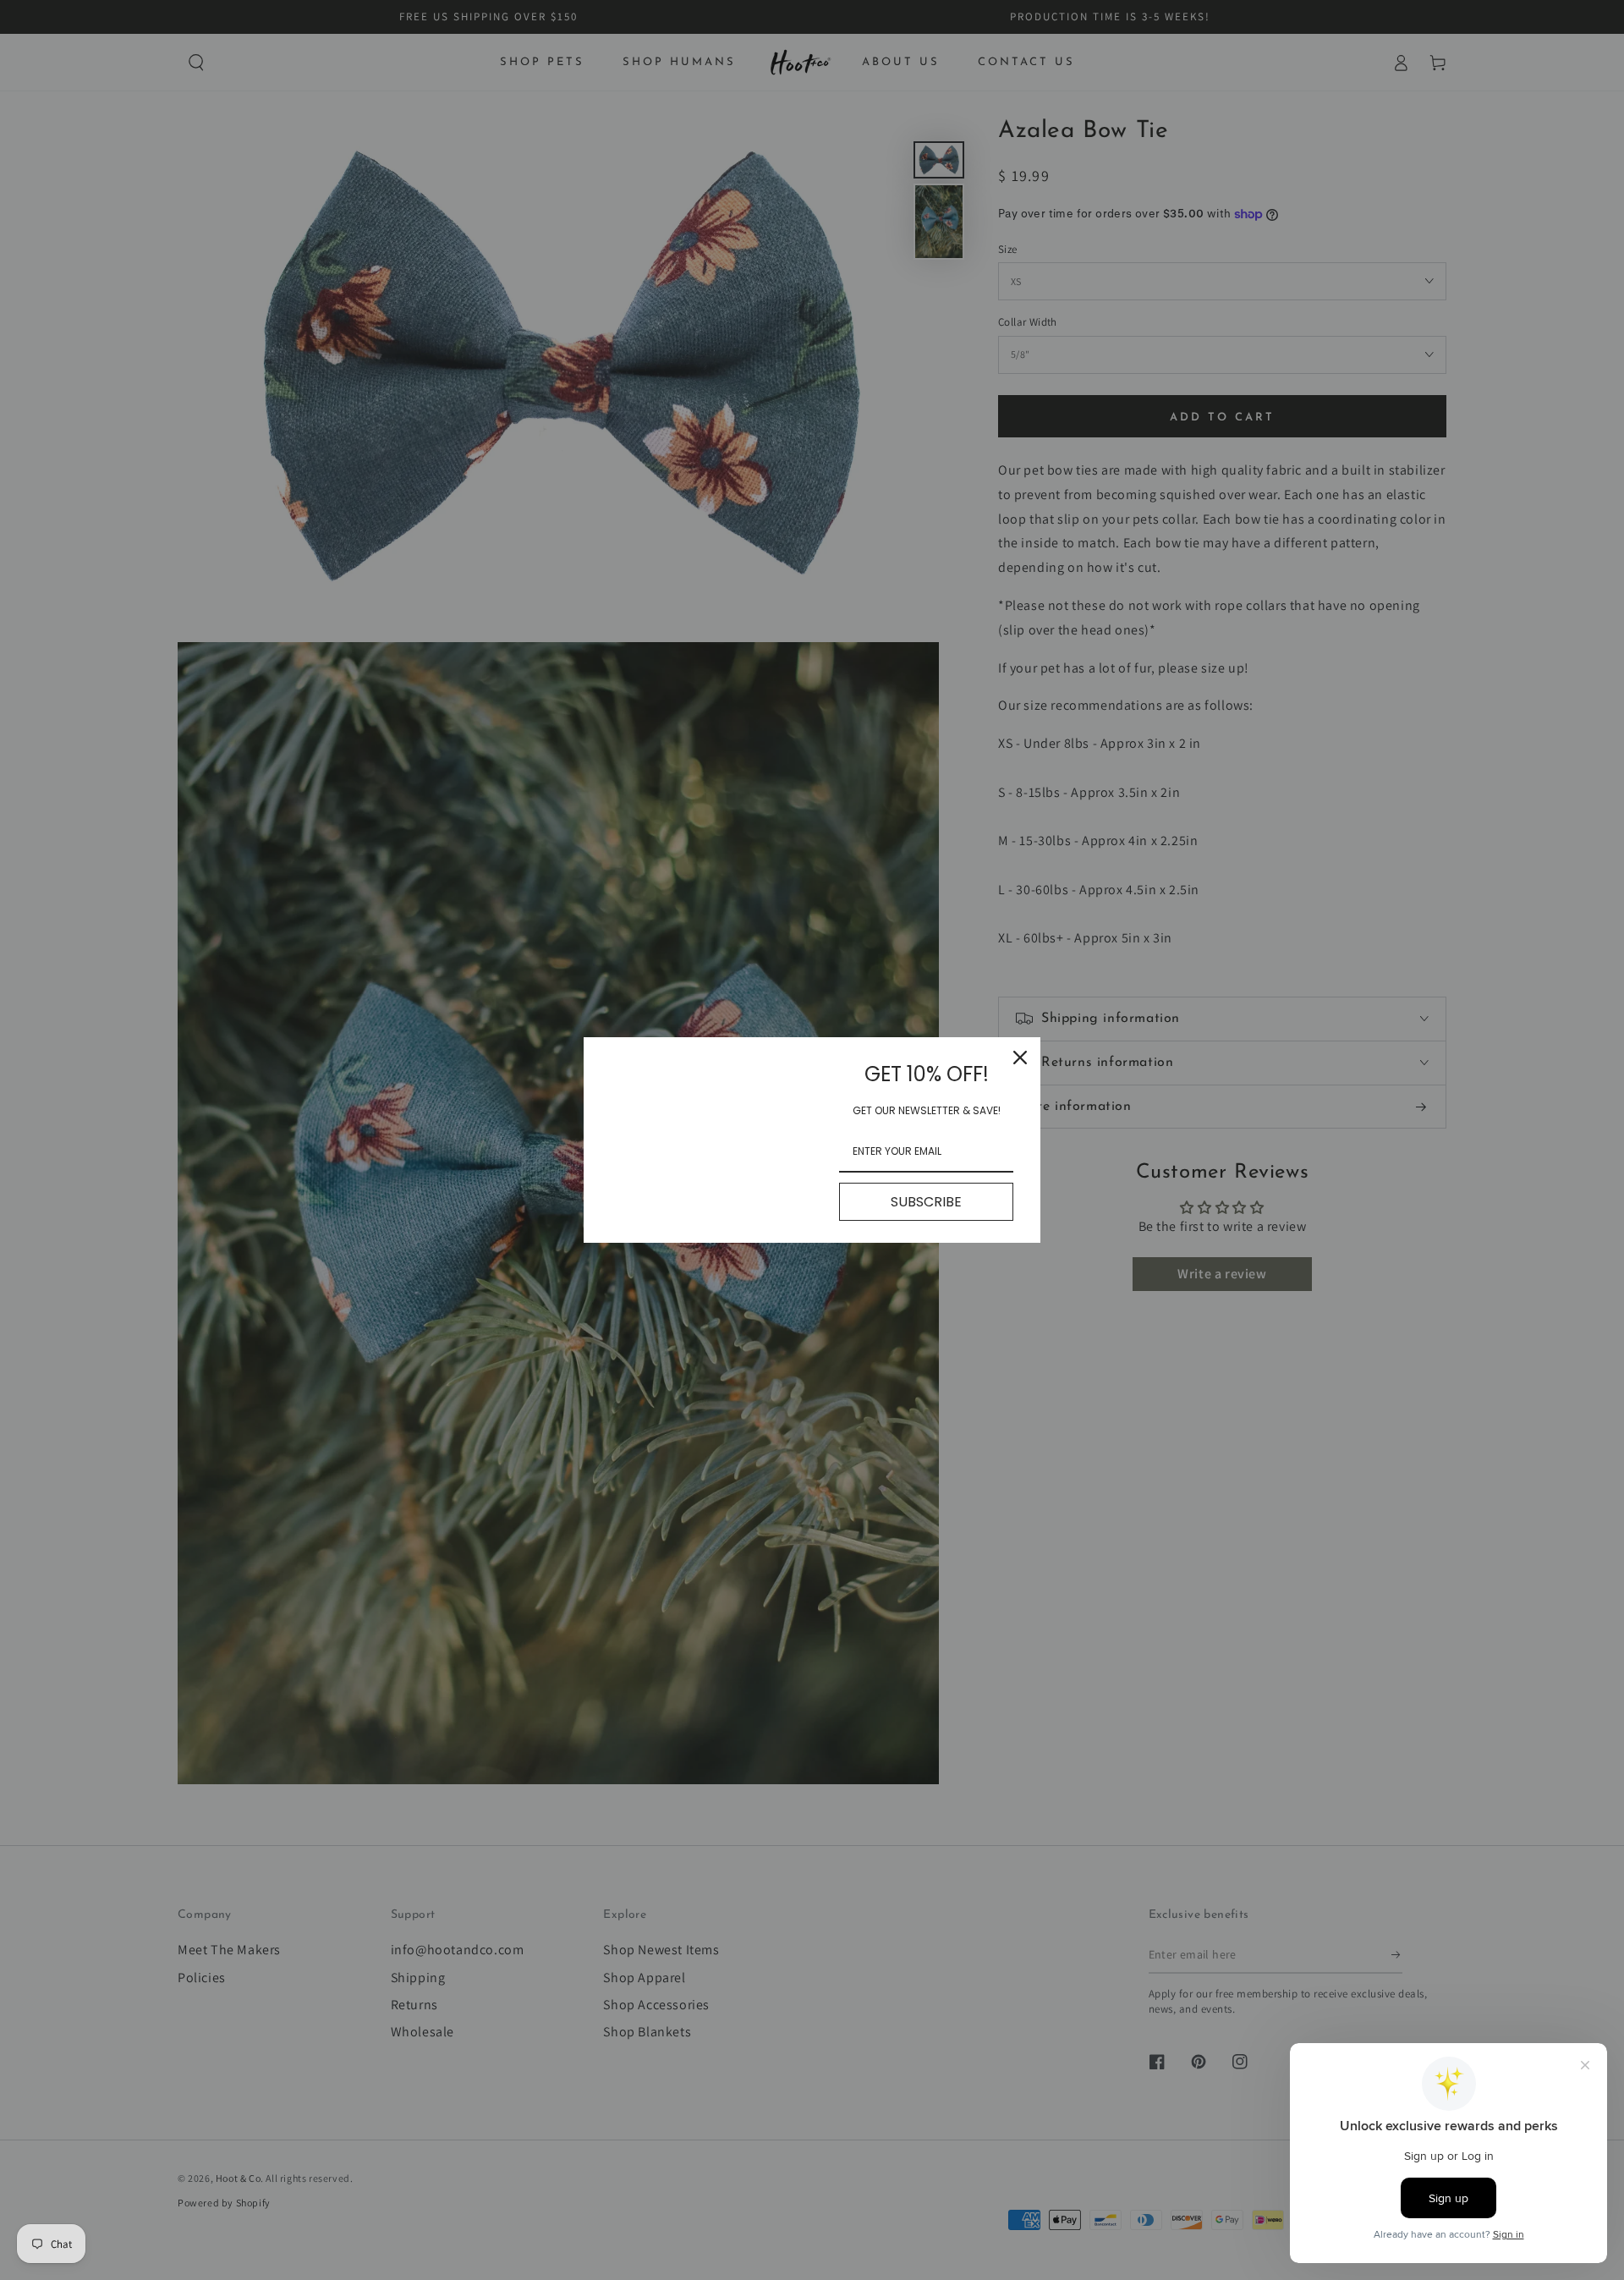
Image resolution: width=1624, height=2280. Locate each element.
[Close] (1020, 1058)
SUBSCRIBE (926, 1202)
